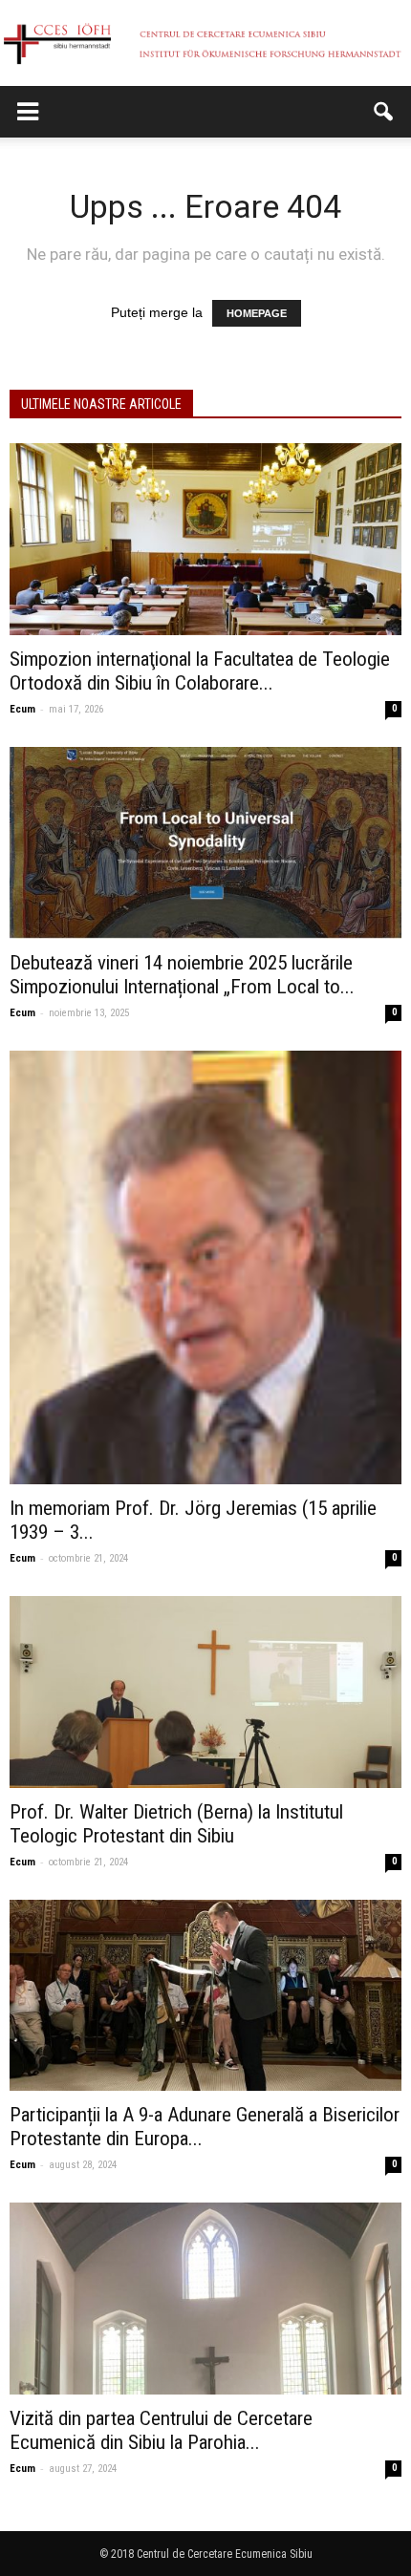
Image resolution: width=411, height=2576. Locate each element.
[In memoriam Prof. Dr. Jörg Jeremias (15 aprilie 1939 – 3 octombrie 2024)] (205, 1267)
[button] (384, 112)
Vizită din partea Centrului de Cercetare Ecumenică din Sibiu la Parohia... (161, 2430)
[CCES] (205, 44)
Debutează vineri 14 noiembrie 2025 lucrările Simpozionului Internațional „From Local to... (182, 975)
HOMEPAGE (257, 313)
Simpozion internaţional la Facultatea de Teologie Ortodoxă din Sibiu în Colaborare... (200, 671)
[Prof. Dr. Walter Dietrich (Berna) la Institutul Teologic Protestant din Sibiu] (205, 1692)
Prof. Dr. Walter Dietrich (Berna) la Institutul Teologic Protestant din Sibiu (176, 1824)
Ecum (22, 709)
